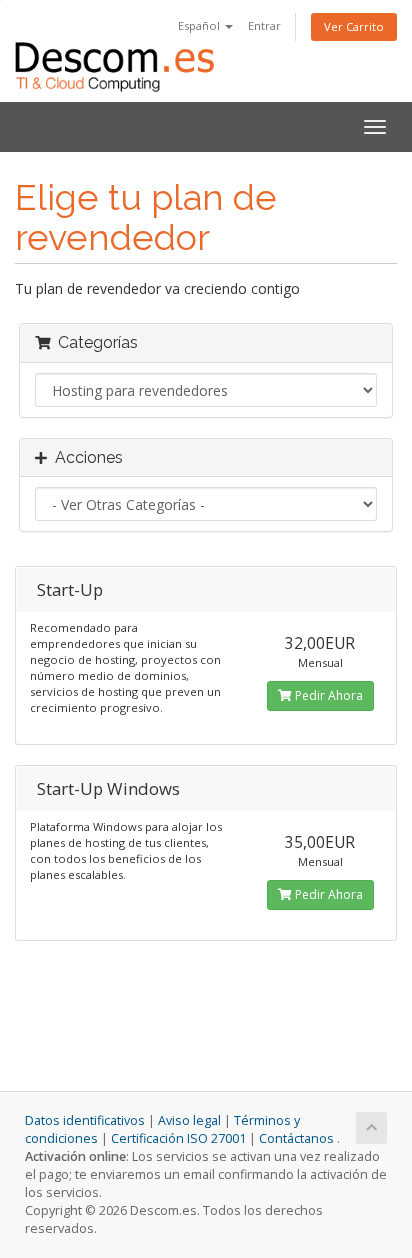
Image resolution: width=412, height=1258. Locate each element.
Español (200, 25)
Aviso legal (189, 1120)
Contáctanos (296, 1138)
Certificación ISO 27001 (178, 1138)
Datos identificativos (85, 1120)
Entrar (264, 25)
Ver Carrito (354, 26)
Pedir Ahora (327, 695)
